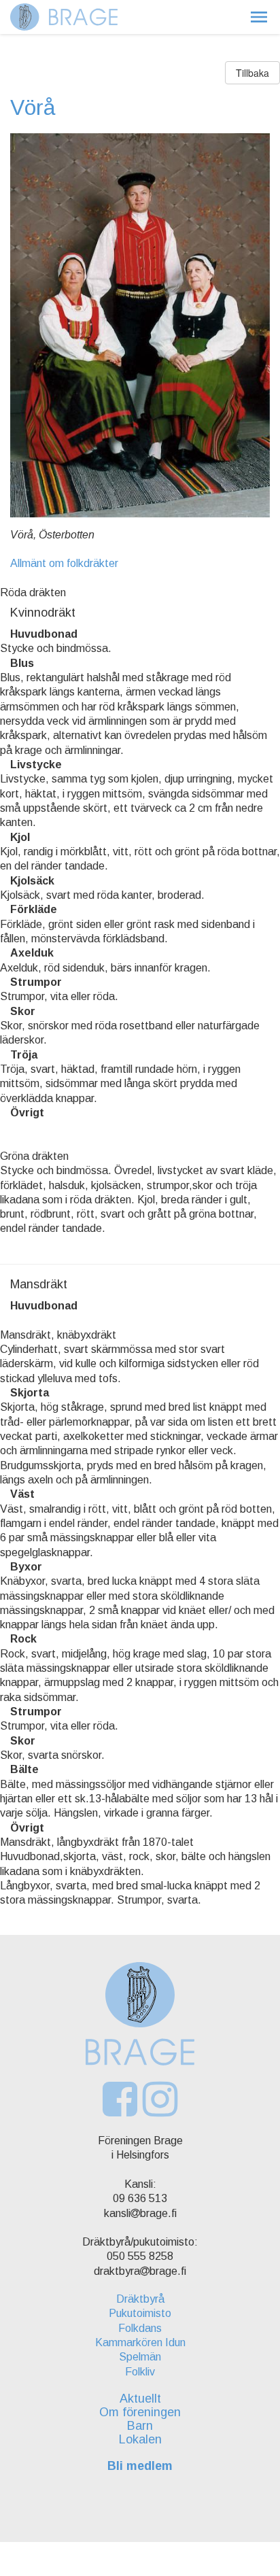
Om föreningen (140, 2412)
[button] (259, 17)
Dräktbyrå (140, 2299)
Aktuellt (140, 2399)
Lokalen (140, 2439)
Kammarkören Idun (140, 2342)
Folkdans (140, 2328)
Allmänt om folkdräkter (64, 563)
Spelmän (140, 2357)
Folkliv (140, 2372)
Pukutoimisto (140, 2313)
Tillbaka (252, 73)
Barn (140, 2426)
